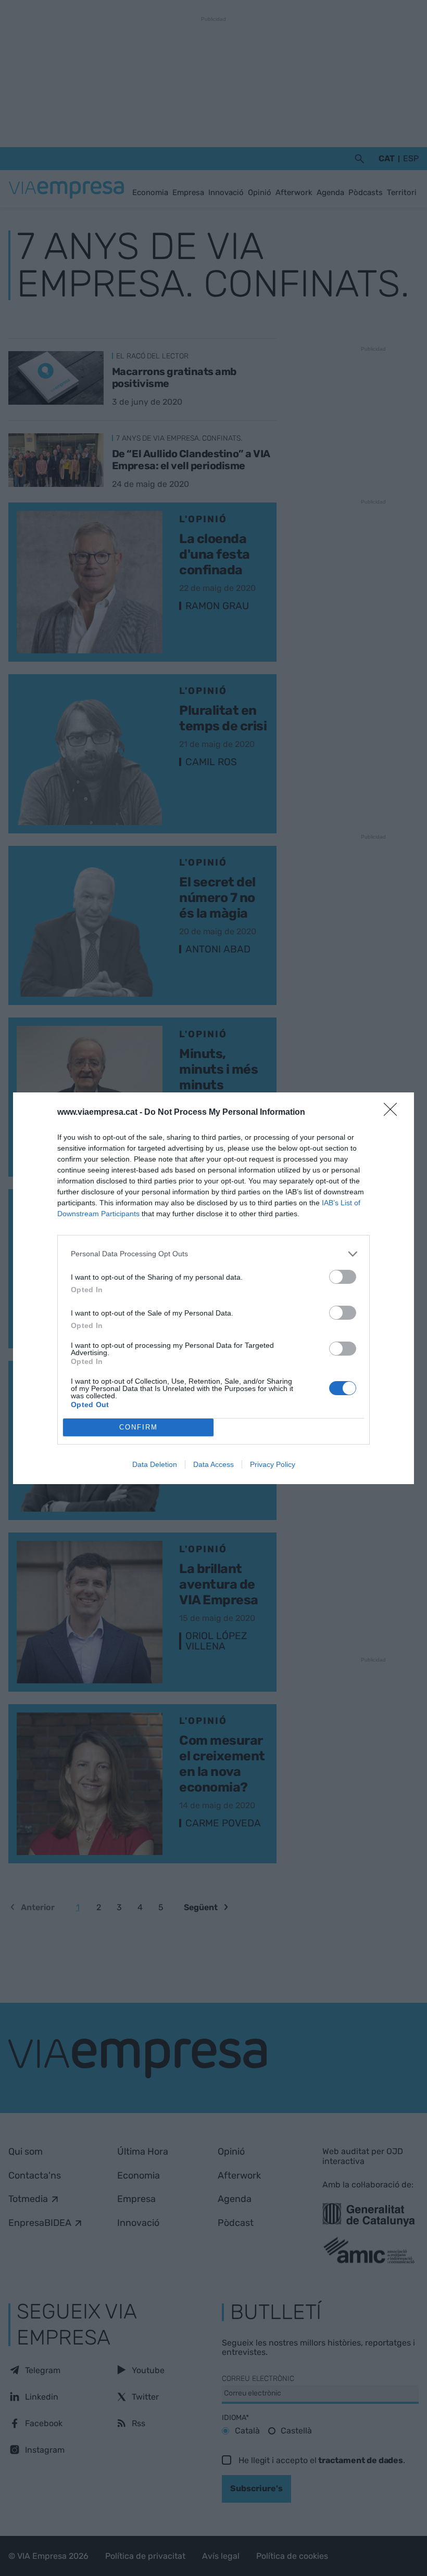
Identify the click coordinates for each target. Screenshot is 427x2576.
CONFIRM (139, 1427)
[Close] (394, 1113)
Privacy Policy (273, 1464)
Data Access (213, 1464)
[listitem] (213, 1254)
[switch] (343, 1277)
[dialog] (213, 1288)
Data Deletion (155, 1464)
